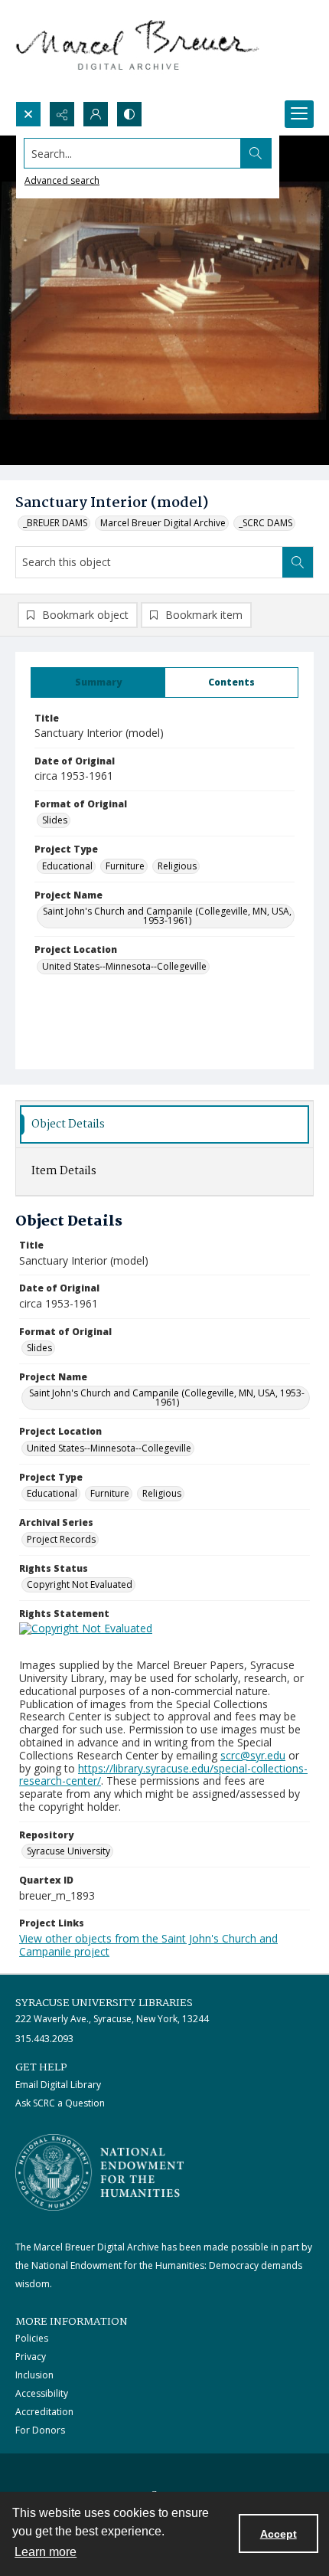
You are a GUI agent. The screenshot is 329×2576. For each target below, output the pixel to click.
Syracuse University (68, 1851)
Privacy (31, 2357)
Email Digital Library (58, 2085)
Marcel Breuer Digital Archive (163, 523)
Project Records (61, 1539)
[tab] (98, 682)
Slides (55, 820)
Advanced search (62, 180)
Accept (279, 2534)
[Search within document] (298, 562)
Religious (177, 866)
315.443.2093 (44, 2039)
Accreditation (44, 2412)
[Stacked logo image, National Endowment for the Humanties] (99, 2172)
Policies (32, 2338)
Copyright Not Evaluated (80, 1584)
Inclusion (34, 2375)
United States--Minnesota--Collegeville (124, 966)
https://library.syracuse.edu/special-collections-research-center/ (163, 1775)
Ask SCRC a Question (60, 2103)
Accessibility (42, 2393)
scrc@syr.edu (253, 1755)
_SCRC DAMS (265, 523)
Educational (67, 866)
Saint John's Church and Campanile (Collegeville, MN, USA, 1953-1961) (167, 916)
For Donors (40, 2430)
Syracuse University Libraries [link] (104, 2003)
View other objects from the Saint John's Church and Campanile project (148, 1945)
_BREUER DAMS (55, 523)
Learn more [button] (46, 2552)
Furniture (125, 866)
